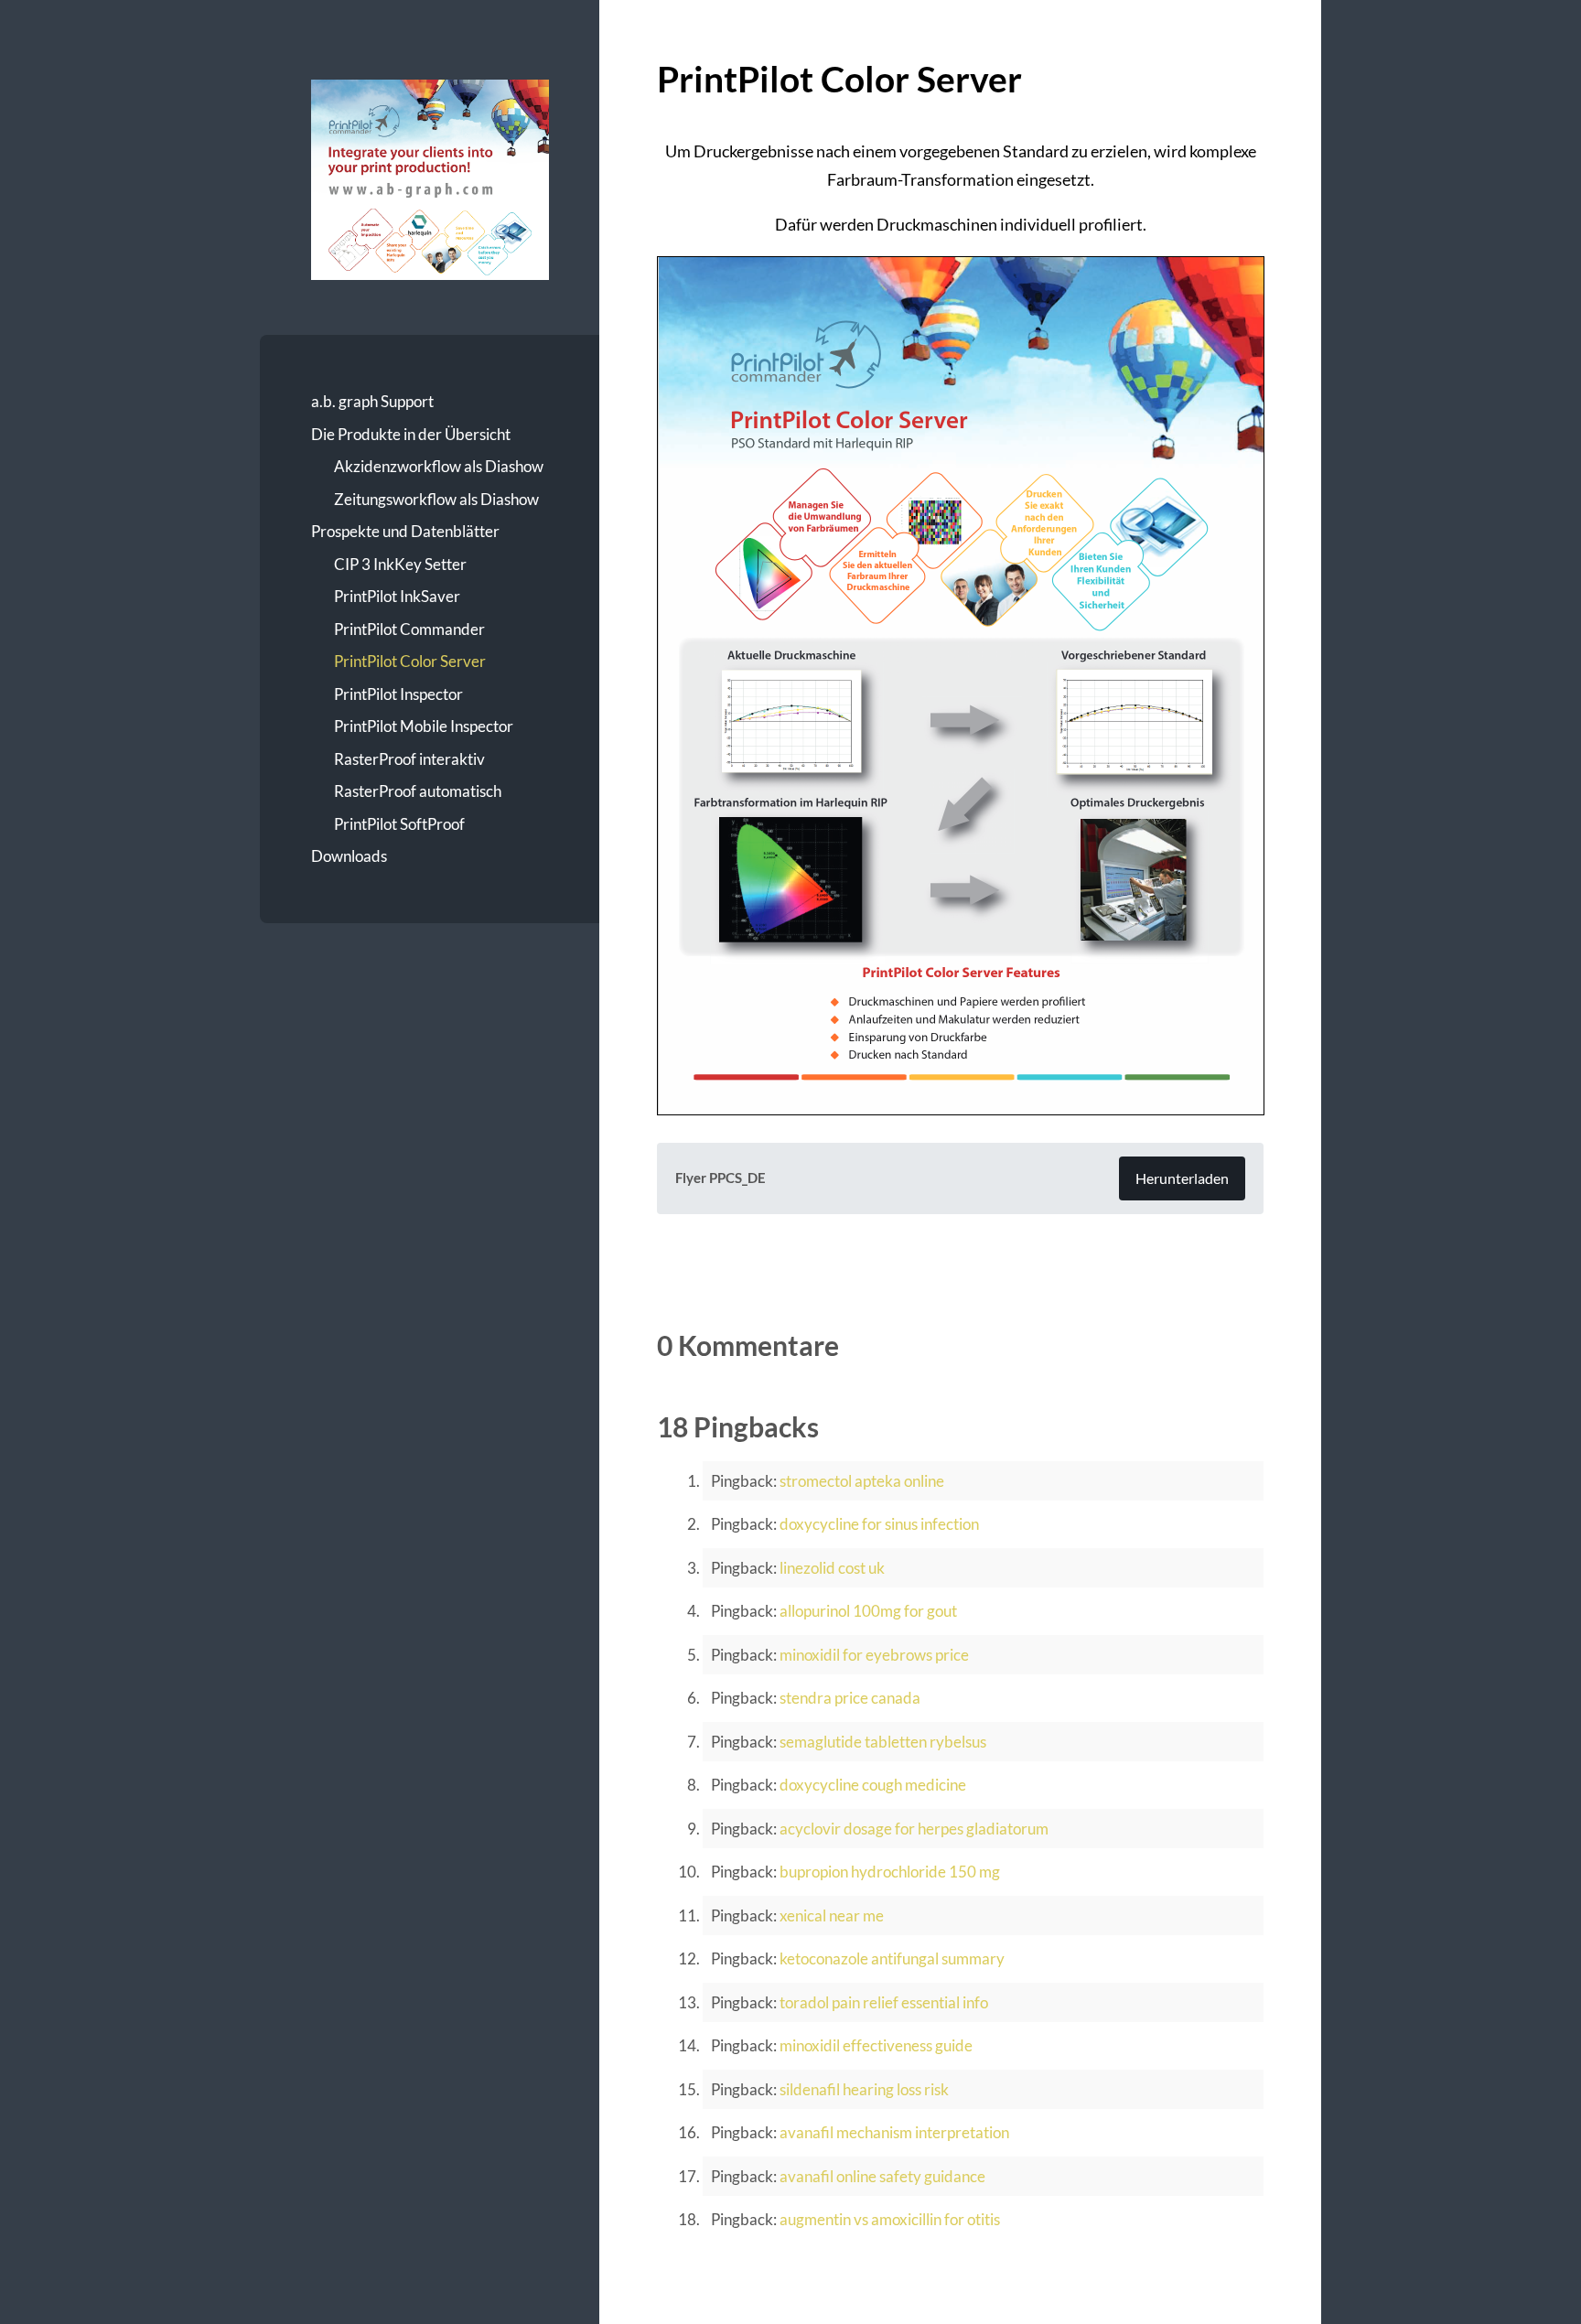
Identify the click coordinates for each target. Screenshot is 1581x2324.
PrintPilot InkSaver (397, 596)
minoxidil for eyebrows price (874, 1655)
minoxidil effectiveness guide (876, 2045)
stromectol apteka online (862, 1481)
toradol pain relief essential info (884, 2002)
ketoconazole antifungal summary (892, 1958)
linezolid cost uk (832, 1568)
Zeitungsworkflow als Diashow (436, 499)
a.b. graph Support (372, 401)
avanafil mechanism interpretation (894, 2132)
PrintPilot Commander (409, 629)
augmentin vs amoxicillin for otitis (890, 2219)
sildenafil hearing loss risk (864, 2089)
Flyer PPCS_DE (721, 1178)
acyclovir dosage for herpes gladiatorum (914, 1829)
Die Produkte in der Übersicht (411, 434)
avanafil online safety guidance (882, 2176)
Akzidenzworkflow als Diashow (439, 466)
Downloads (349, 856)
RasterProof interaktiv (409, 759)
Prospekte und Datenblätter (405, 531)
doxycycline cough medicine (873, 1785)
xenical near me (832, 1915)
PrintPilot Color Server (410, 661)
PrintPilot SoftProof (399, 824)
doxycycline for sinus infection (879, 1524)
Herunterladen (1182, 1178)
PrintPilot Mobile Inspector (424, 726)
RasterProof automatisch (418, 791)
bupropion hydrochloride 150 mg (890, 1872)
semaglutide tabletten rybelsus (883, 1742)
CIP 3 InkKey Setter (400, 564)
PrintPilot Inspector (398, 694)
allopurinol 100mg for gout (868, 1611)
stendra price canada (850, 1698)
